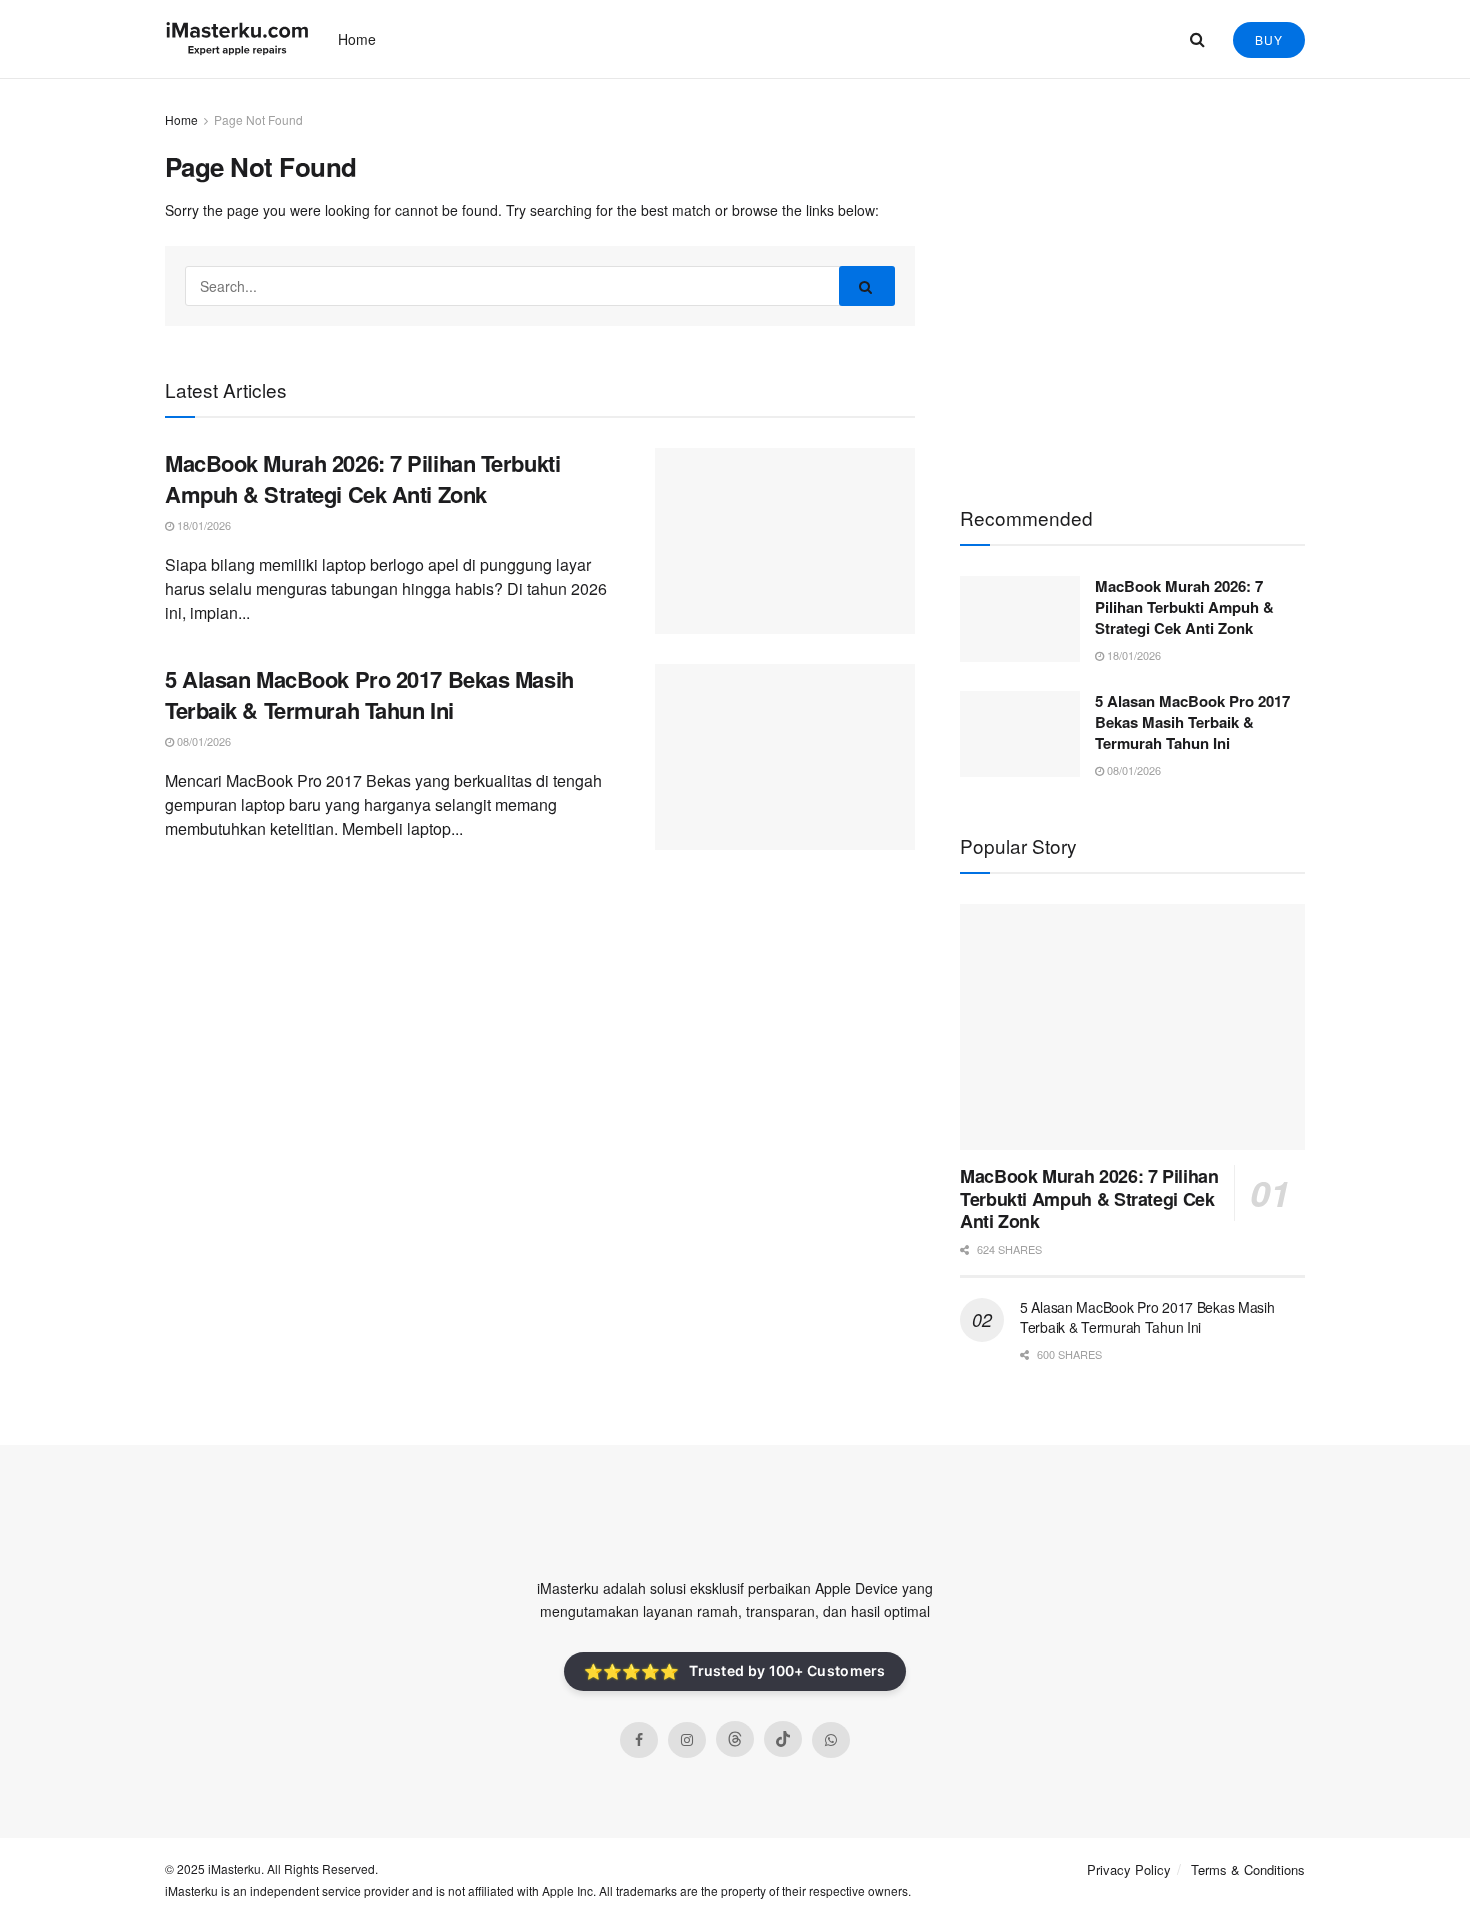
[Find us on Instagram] (687, 1740)
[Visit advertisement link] (1132, 281)
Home (357, 39)
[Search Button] (1197, 39)
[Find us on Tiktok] (783, 1739)
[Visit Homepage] (237, 39)
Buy (1269, 39)
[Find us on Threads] (735, 1739)
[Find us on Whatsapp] (831, 1740)
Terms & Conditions (1248, 1869)
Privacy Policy (1129, 1869)
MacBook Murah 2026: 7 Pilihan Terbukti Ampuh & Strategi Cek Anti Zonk (362, 478)
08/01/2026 (202, 741)
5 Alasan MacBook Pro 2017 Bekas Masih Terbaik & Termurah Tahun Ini (369, 694)
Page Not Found (258, 119)
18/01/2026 (202, 525)
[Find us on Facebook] (639, 1740)
